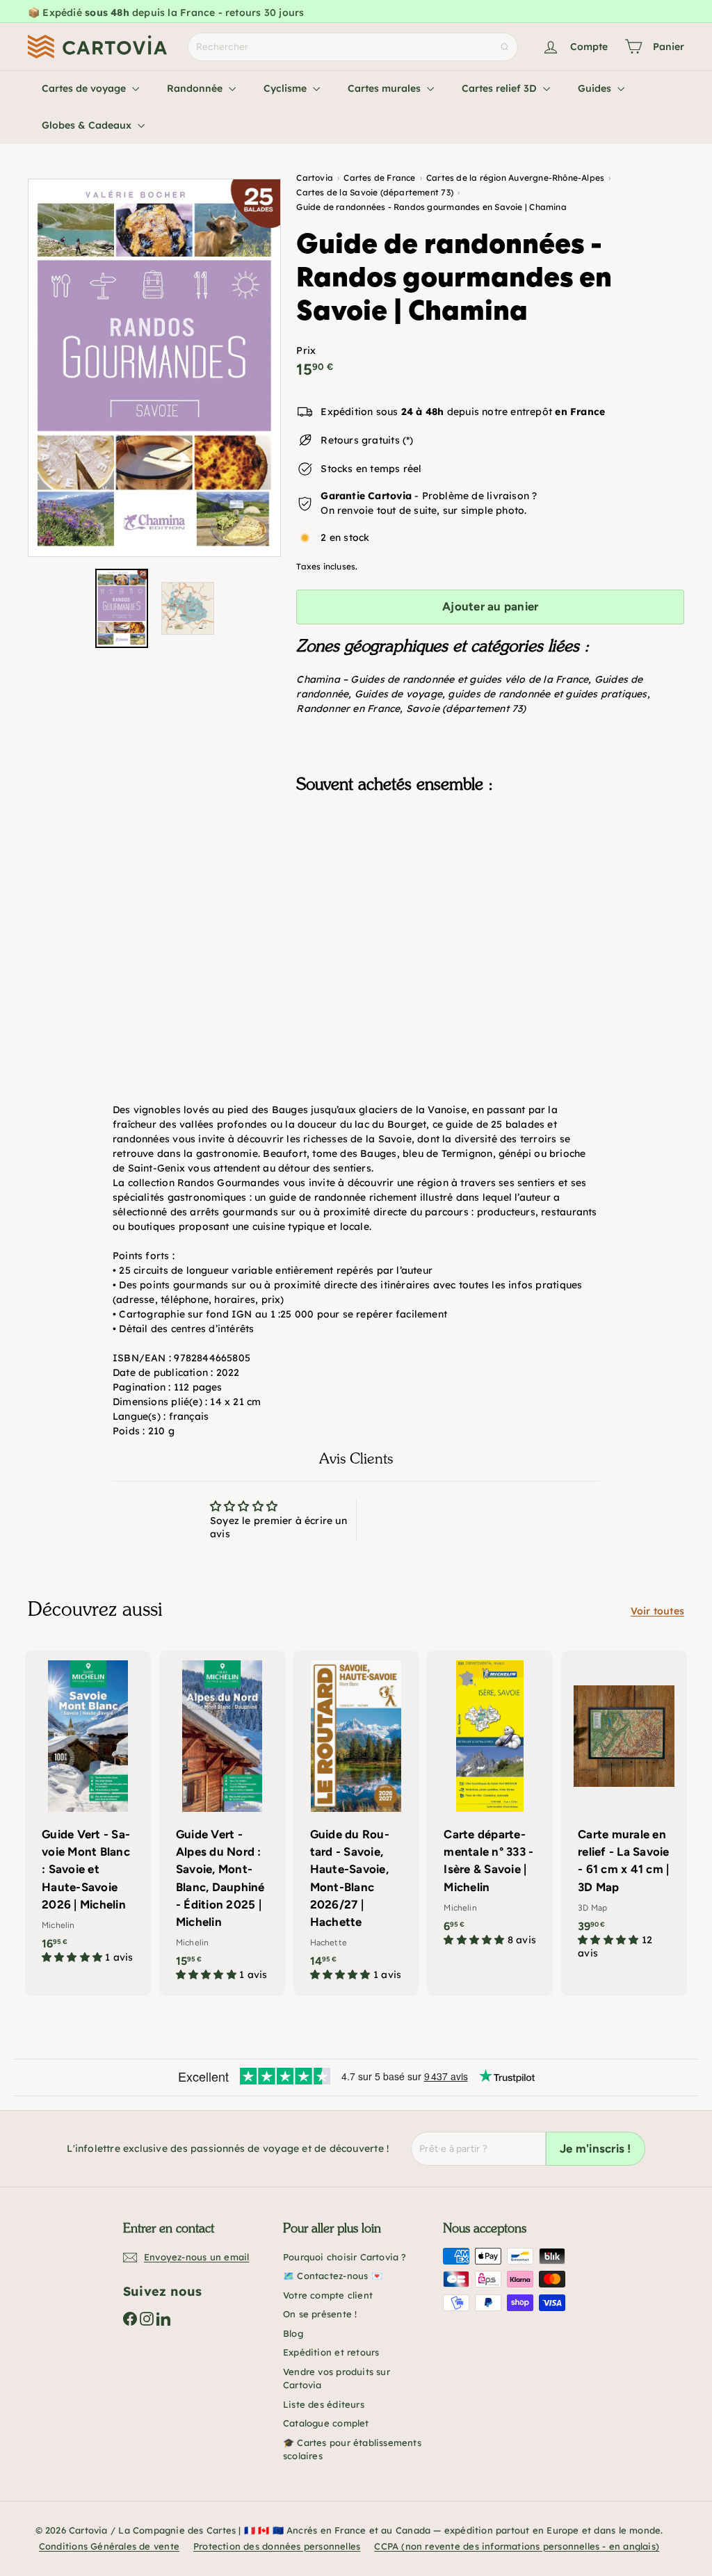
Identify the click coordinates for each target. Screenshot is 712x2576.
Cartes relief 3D (501, 88)
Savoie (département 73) (466, 708)
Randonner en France (348, 708)
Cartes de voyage (85, 88)
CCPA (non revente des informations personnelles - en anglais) (517, 2546)
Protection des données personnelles (277, 2546)
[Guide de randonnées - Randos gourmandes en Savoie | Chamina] (490, 874)
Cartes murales (386, 88)
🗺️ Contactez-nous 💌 (333, 2276)
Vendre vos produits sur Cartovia (337, 2379)
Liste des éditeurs (324, 2404)
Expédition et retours (331, 2352)
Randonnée (196, 88)
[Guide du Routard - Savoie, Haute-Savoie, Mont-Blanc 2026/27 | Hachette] (356, 1823)
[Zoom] (154, 368)
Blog (293, 2333)
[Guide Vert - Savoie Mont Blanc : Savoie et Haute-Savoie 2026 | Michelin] (88, 1814)
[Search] (505, 47)
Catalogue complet (326, 2423)
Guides (596, 88)
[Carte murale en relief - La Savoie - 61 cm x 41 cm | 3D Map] (624, 1813)
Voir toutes (657, 1611)
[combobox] (353, 47)
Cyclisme (286, 88)
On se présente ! (320, 2314)
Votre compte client (328, 2295)
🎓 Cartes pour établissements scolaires (352, 2449)
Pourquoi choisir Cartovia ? (345, 2257)
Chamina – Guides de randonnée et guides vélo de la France (442, 679)
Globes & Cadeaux (88, 125)
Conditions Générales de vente (109, 2546)
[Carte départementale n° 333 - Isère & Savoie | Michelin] (490, 1806)
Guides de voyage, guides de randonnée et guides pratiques (501, 694)
